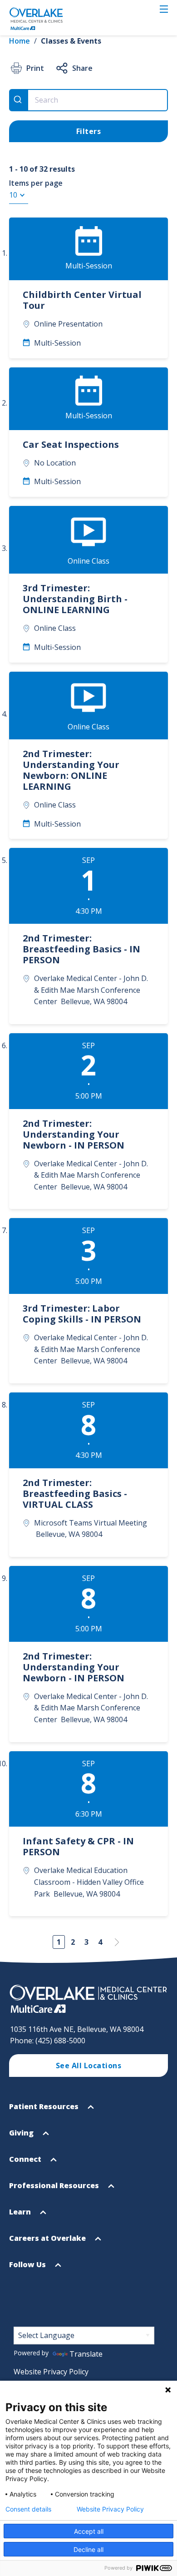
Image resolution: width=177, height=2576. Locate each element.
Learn (21, 2216)
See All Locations (89, 2066)
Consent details (28, 2509)
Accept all (89, 2531)
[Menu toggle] (164, 9)
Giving (22, 2137)
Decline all (88, 2549)
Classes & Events (71, 41)
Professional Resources (55, 2190)
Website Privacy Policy (51, 2372)
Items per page (36, 183)
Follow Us (28, 2269)
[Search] (19, 100)
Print (35, 68)
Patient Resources (45, 2110)
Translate (86, 2354)
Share (82, 68)
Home (20, 41)
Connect (26, 2163)
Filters (89, 131)
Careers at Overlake (48, 2242)
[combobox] (88, 100)
